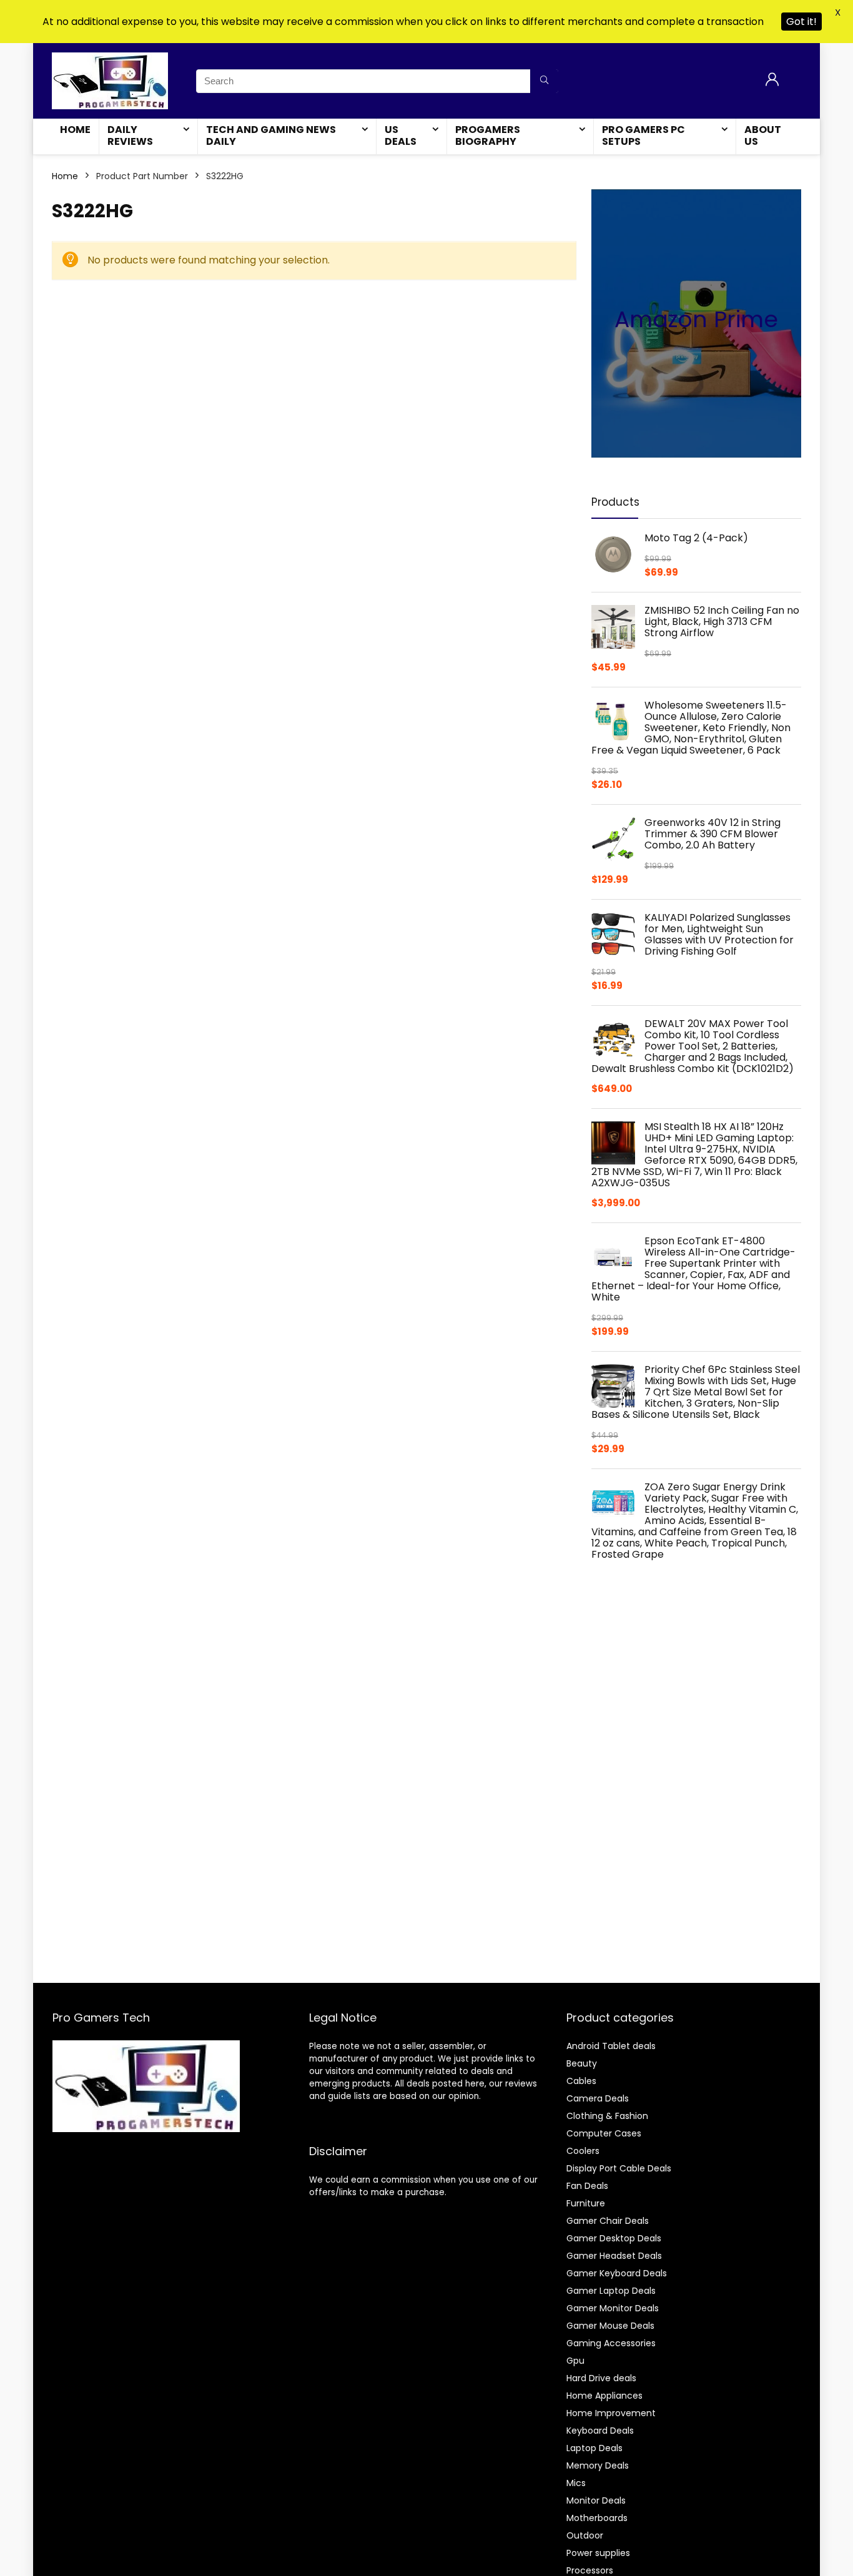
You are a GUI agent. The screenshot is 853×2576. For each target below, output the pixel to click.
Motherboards (597, 2518)
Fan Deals (587, 2186)
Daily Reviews (130, 135)
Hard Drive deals (601, 2378)
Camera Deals (598, 2098)
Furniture (586, 2203)
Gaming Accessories (611, 2343)
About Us (763, 135)
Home (75, 130)
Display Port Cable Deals (619, 2168)
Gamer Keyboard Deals (617, 2273)
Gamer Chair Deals (608, 2221)
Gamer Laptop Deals (611, 2291)
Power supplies (598, 2553)
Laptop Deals (594, 2448)
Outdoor (585, 2535)
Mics (576, 2483)
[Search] (544, 81)
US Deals (401, 135)
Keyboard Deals (600, 2431)
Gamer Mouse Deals (610, 2326)
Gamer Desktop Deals (614, 2238)
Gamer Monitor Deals (613, 2308)
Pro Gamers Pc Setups (643, 135)
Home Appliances (604, 2396)
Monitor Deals (596, 2500)
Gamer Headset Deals (614, 2256)
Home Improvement (611, 2413)
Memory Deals (598, 2465)
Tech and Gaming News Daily (271, 135)
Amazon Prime (696, 319)
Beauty (582, 2063)
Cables (581, 2081)
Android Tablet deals (611, 2046)
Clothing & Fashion (607, 2116)
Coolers (583, 2151)
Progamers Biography (488, 135)
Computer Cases (604, 2133)
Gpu (575, 2361)
